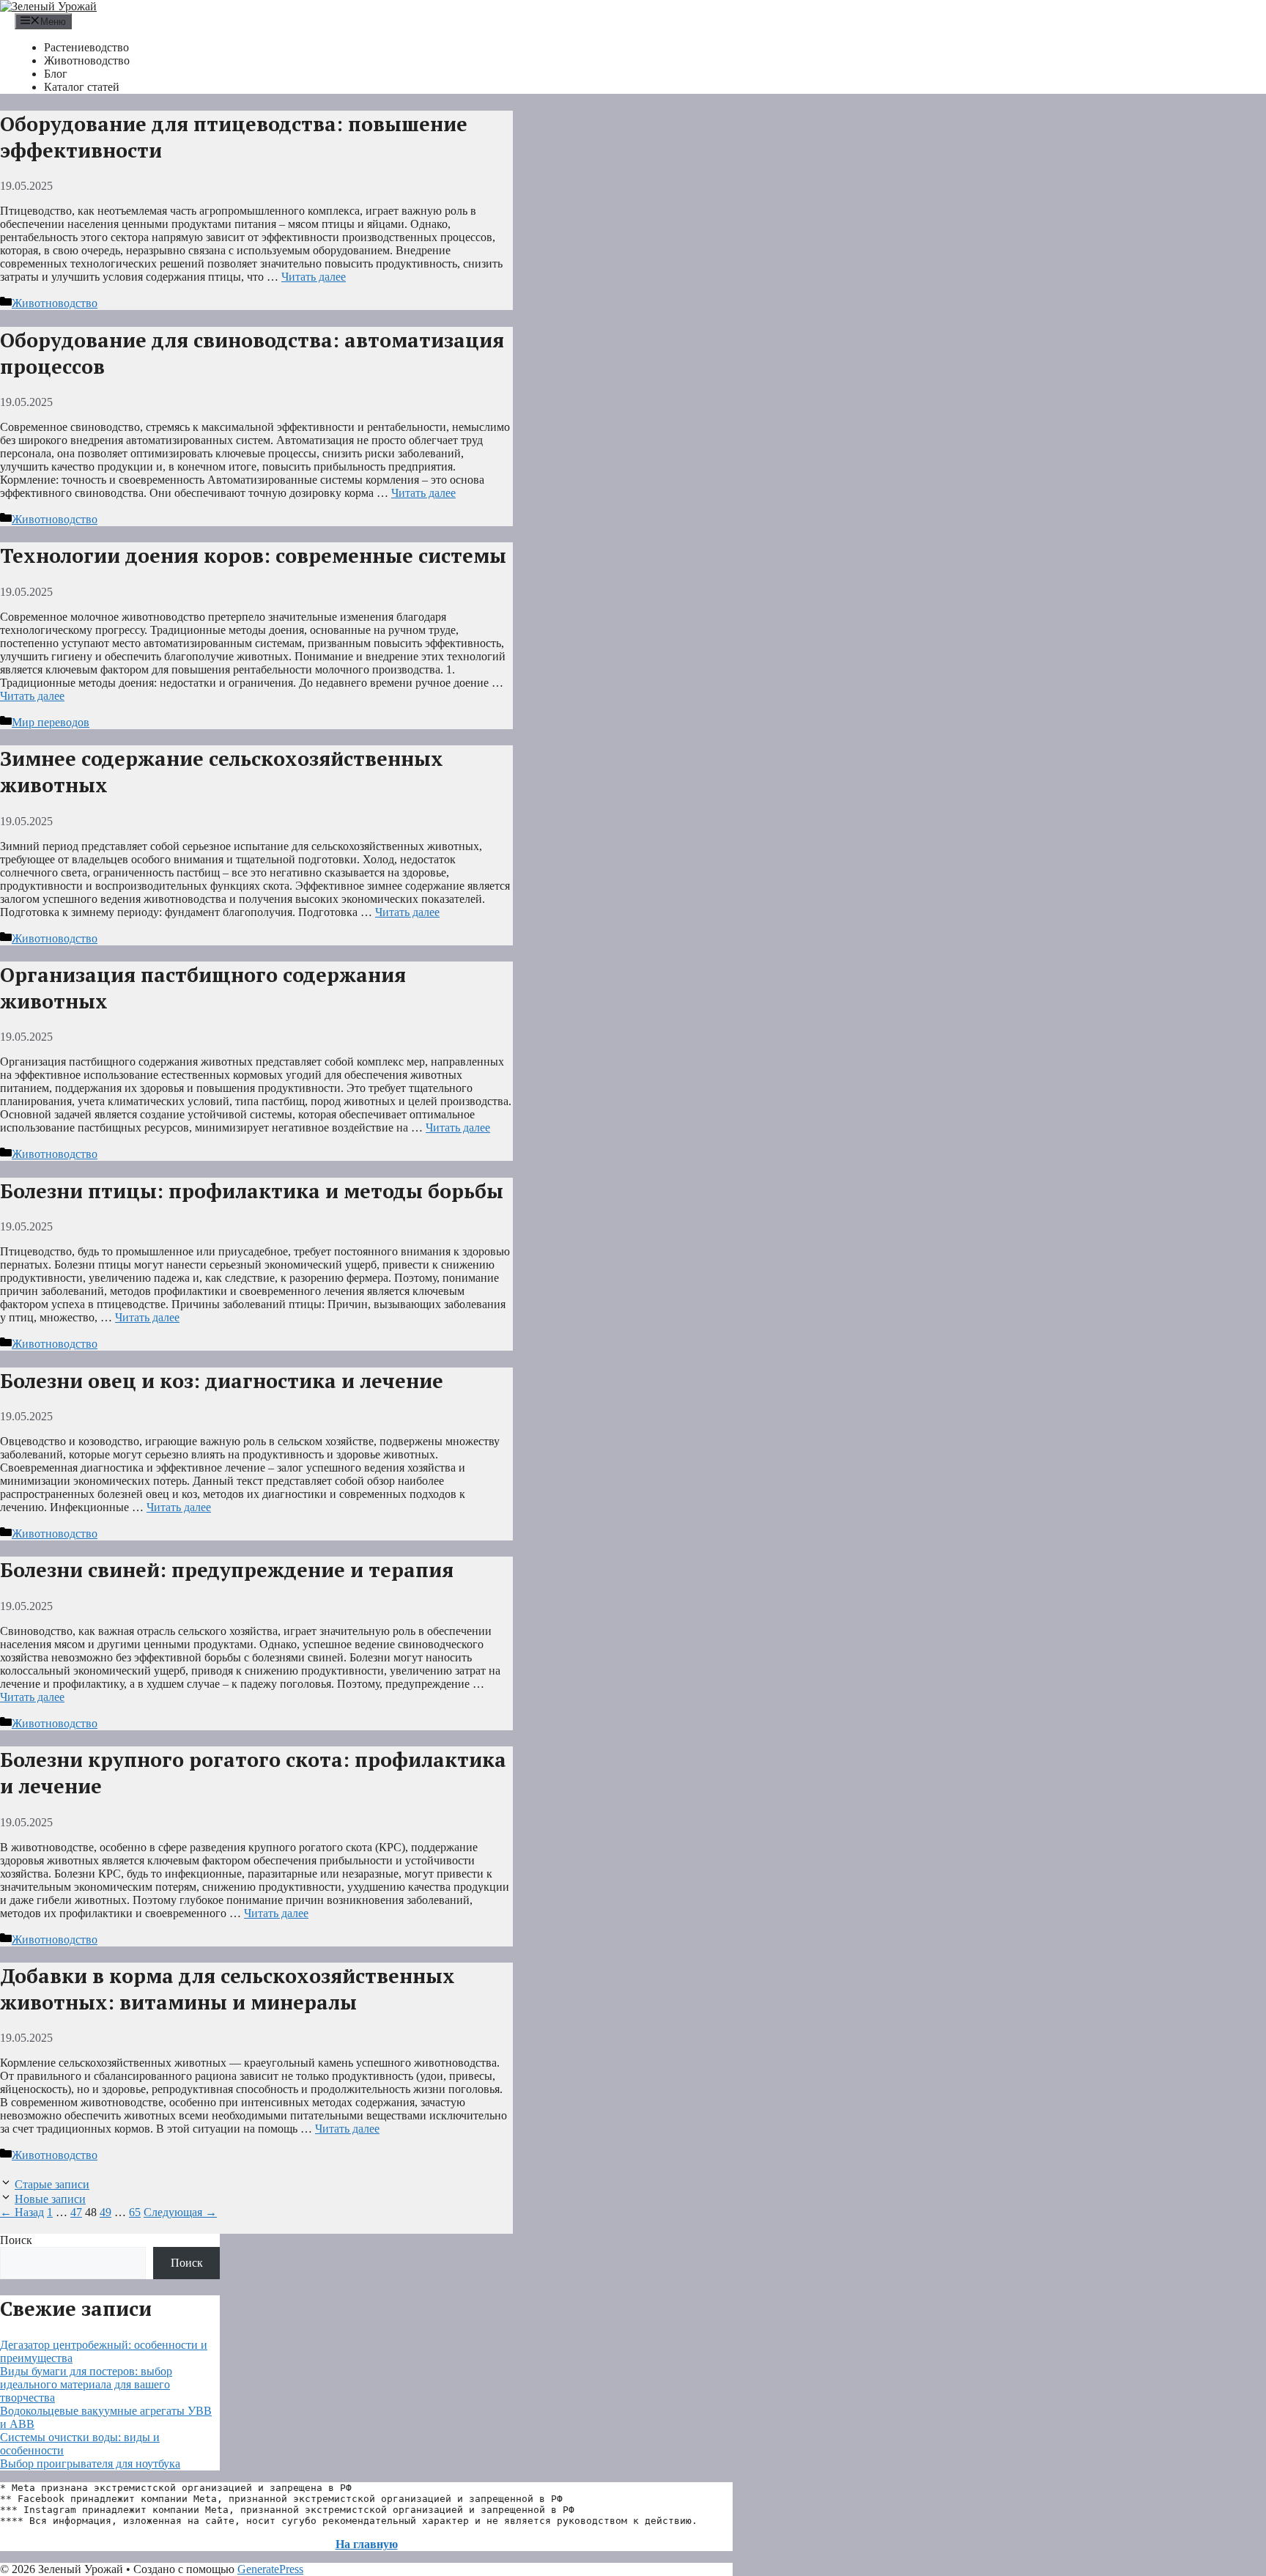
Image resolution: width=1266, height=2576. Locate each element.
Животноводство (87, 60)
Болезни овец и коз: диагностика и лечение (222, 1381)
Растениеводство (86, 47)
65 (135, 2212)
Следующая (180, 2212)
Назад (22, 2212)
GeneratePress (270, 2569)
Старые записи (52, 2184)
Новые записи (50, 2199)
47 (76, 2212)
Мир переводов (51, 722)
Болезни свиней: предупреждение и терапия (227, 1570)
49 (105, 2212)
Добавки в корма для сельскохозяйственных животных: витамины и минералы (227, 1989)
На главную (367, 2544)
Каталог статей (82, 87)
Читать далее (314, 277)
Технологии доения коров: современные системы (253, 556)
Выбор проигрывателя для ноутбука (90, 2464)
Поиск (16, 2240)
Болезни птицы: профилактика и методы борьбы (252, 1191)
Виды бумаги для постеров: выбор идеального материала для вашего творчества (86, 2384)
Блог (56, 74)
